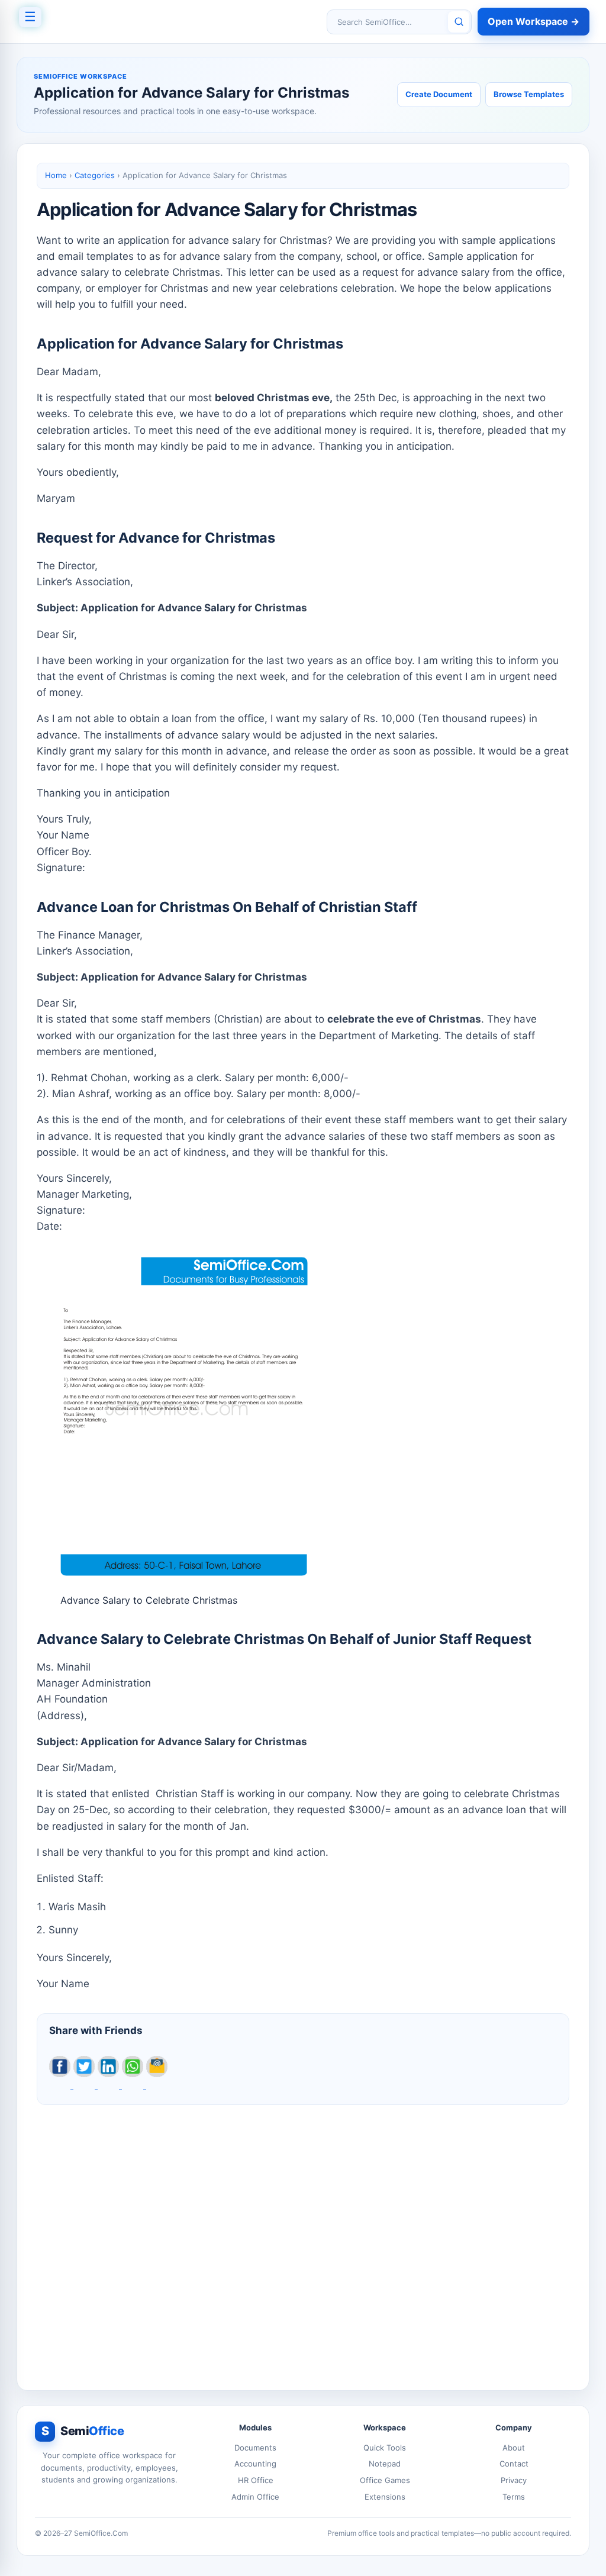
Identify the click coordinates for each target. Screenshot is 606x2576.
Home (56, 175)
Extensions (385, 2497)
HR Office (256, 2480)
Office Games (385, 2480)
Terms (514, 2497)
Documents (255, 2448)
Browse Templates (529, 94)
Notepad (385, 2464)
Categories (95, 175)
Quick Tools (385, 2448)
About (514, 2448)
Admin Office (255, 2497)
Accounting (255, 2464)
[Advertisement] (303, 2238)
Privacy (514, 2480)
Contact (514, 2464)
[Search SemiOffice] (459, 22)
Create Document (439, 94)
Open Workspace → (534, 21)
